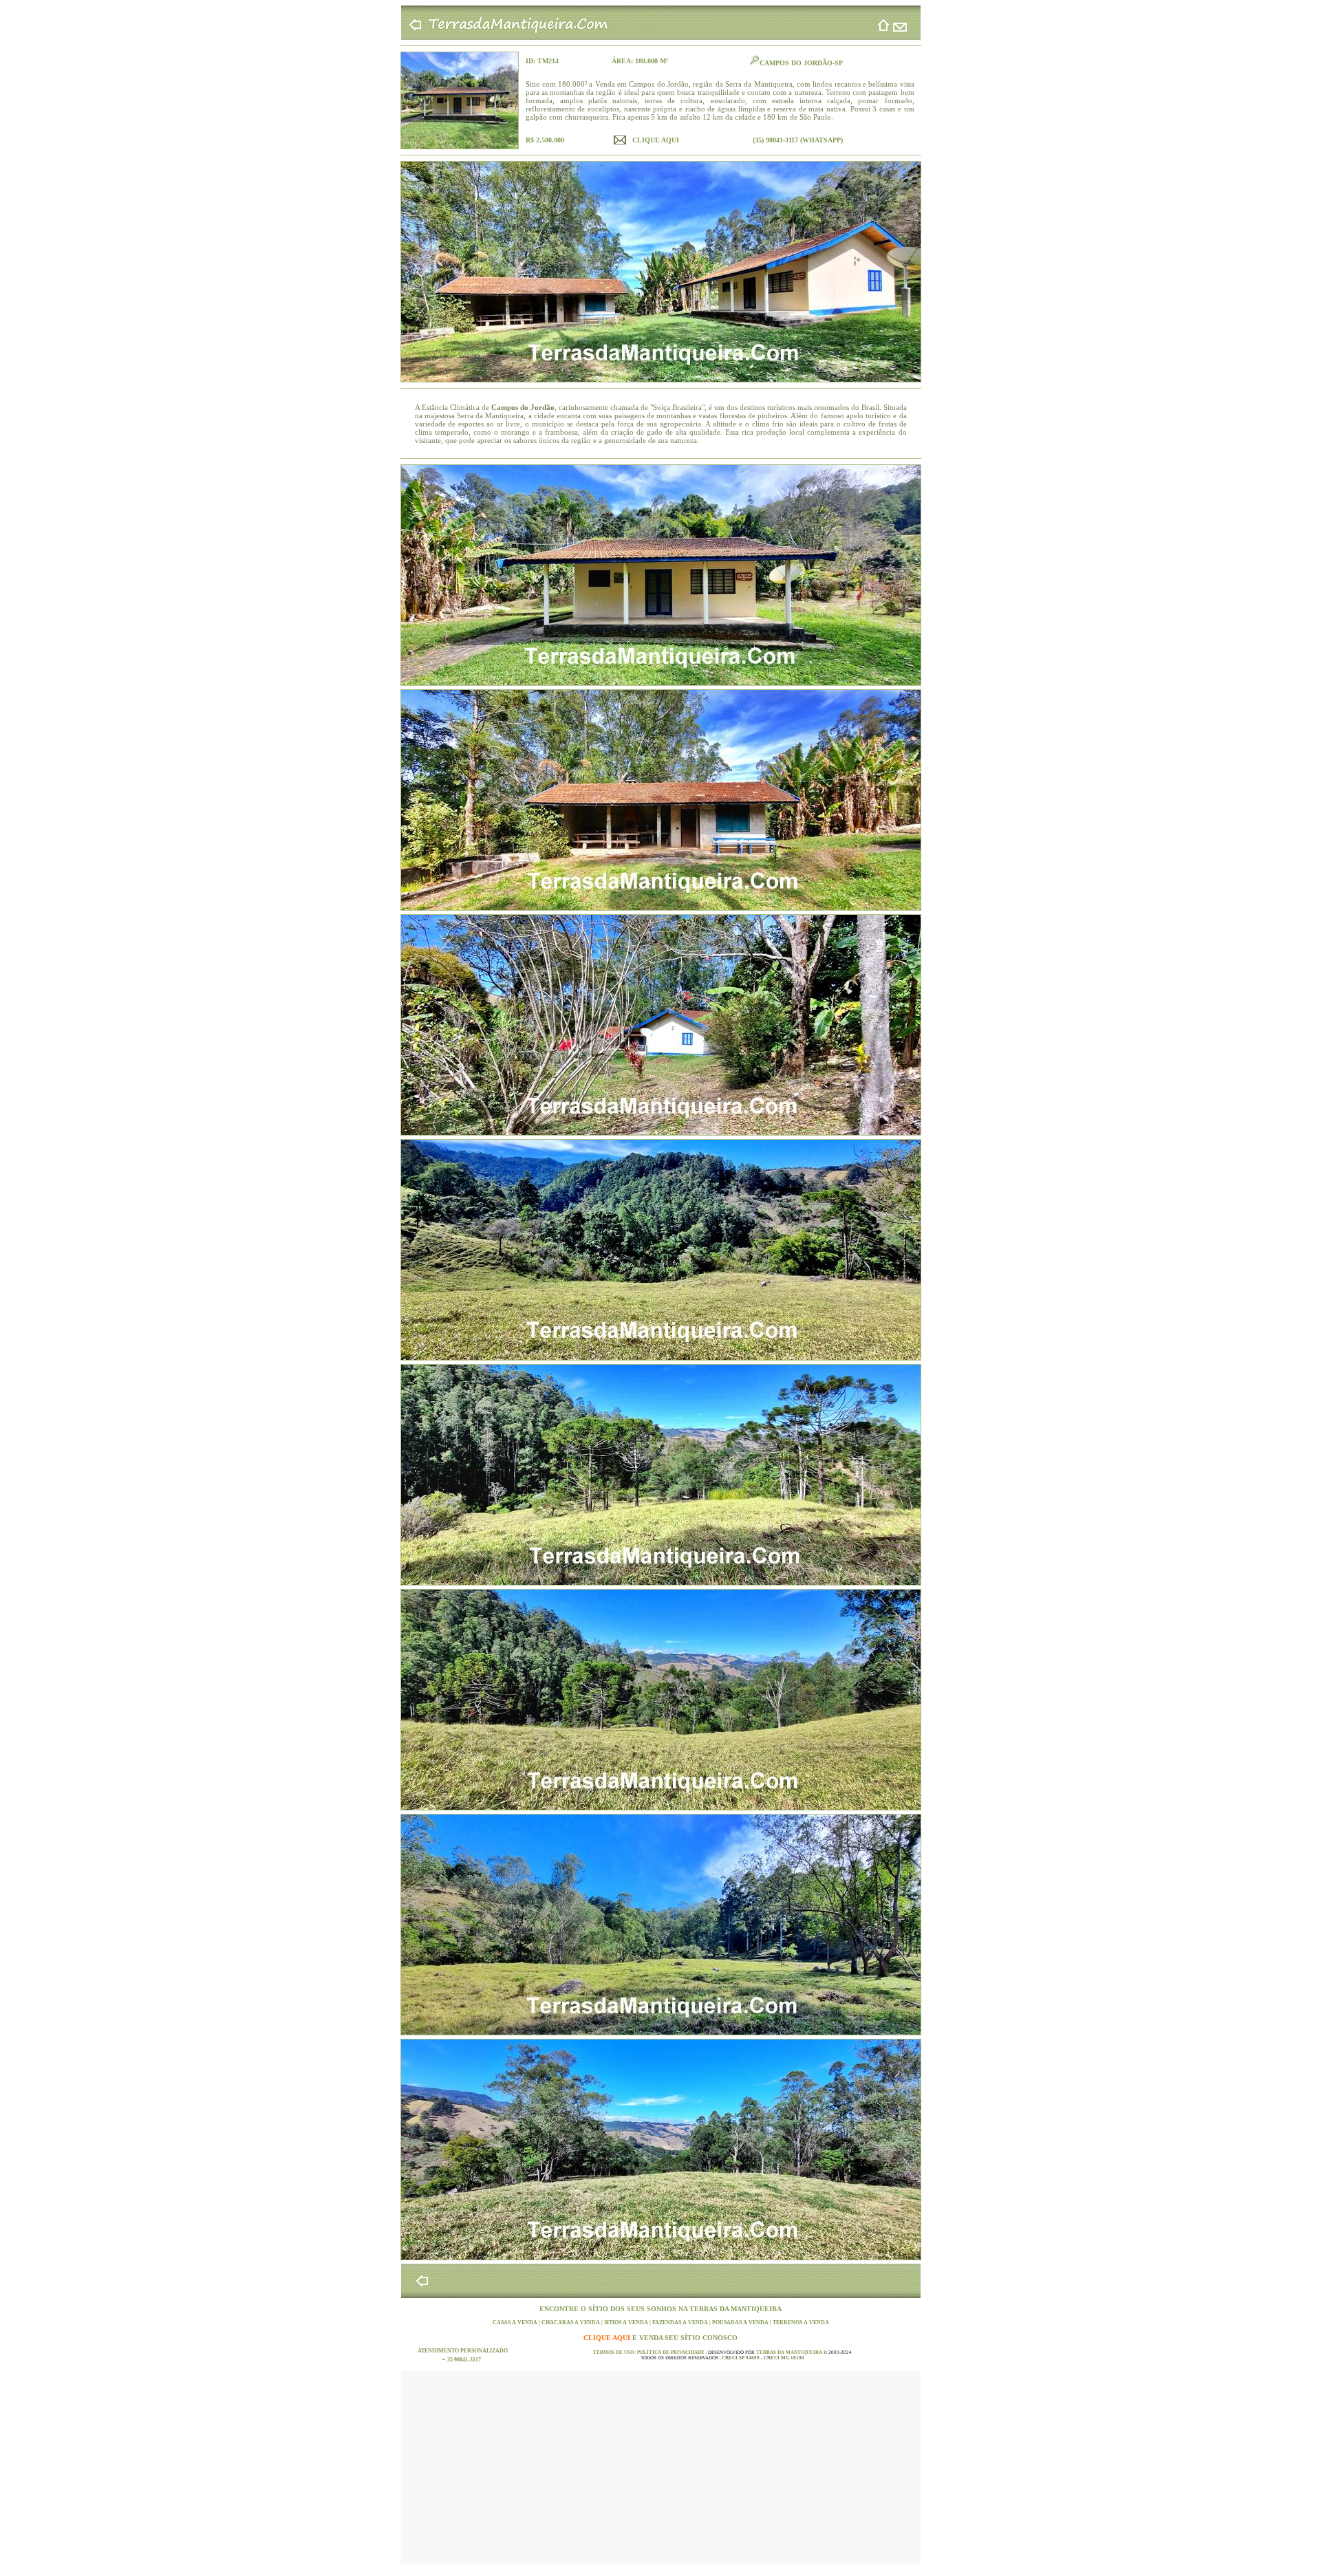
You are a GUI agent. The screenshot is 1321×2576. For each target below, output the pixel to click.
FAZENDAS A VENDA (681, 2323)
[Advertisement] (661, 2467)
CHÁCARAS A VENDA (571, 2323)
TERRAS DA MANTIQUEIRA (735, 2309)
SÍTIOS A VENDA (627, 2323)
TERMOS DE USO (614, 2352)
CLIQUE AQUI (608, 2338)
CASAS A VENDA (516, 2323)
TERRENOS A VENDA (801, 2323)
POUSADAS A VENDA (741, 2323)
